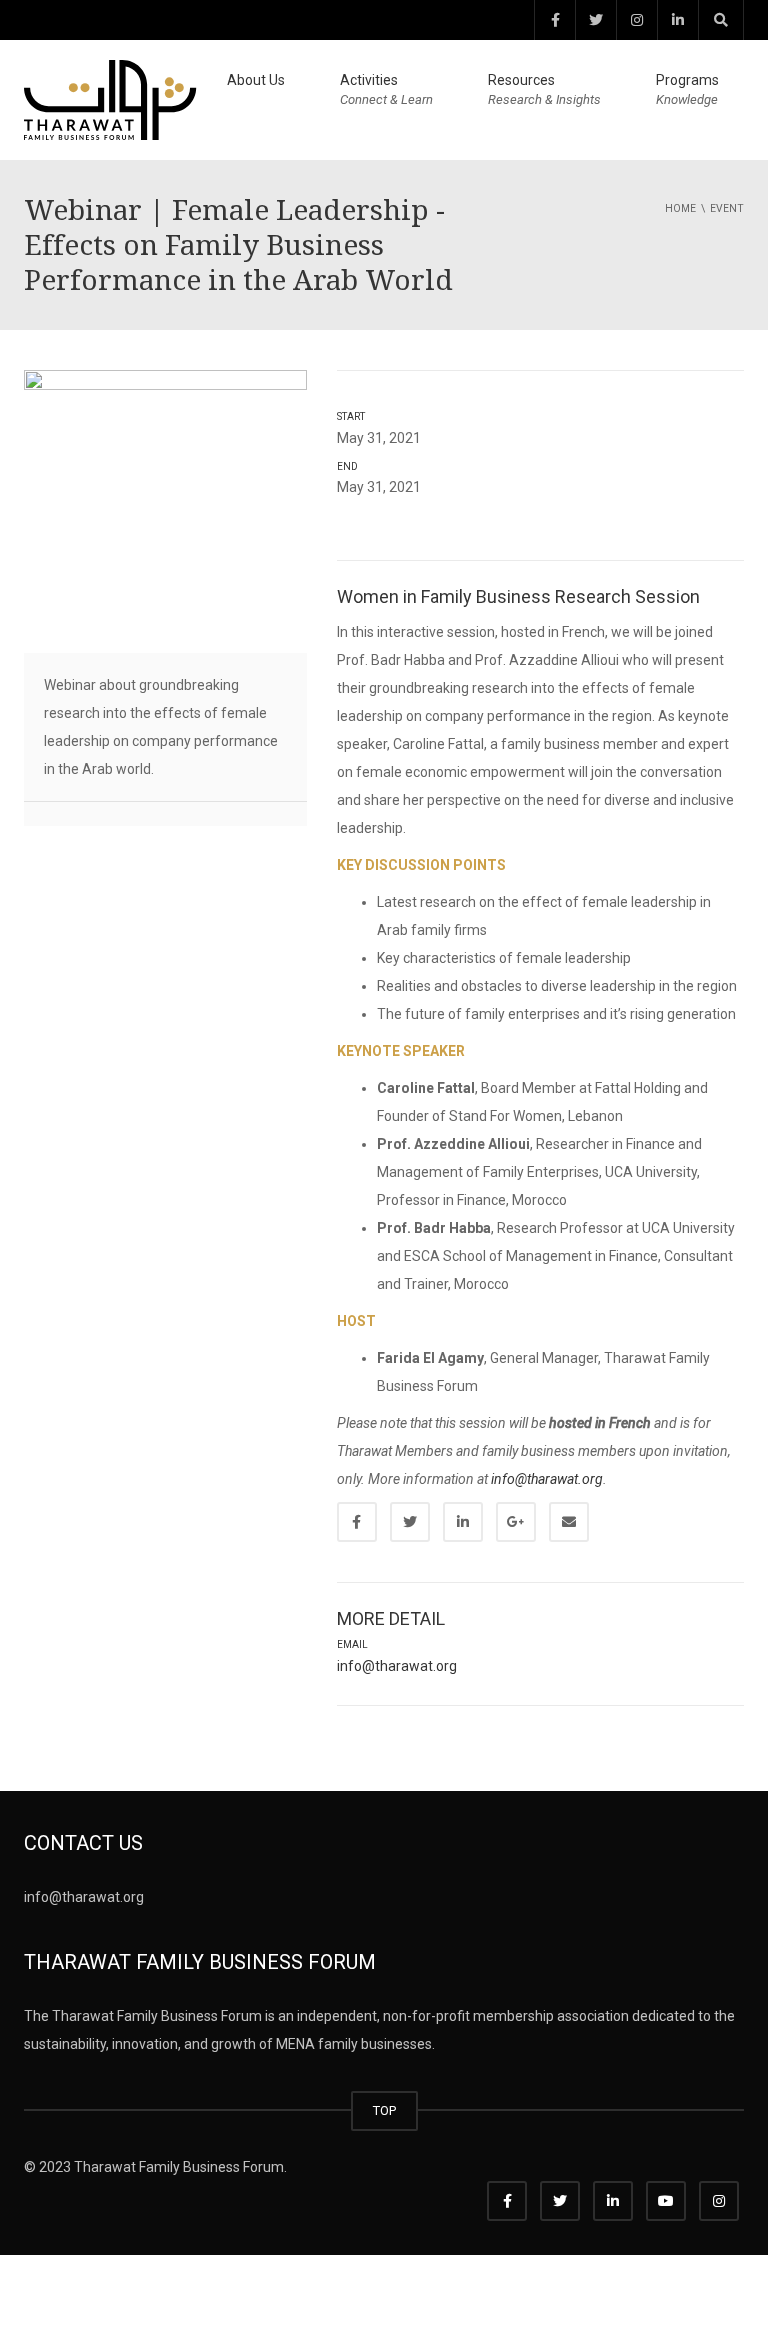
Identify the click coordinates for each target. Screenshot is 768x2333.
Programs (687, 89)
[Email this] (569, 1522)
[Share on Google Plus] (516, 1522)
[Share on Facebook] (357, 1522)
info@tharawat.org (547, 1479)
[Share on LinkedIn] (463, 1522)
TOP (384, 2110)
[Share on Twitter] (410, 1522)
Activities (386, 89)
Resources (544, 89)
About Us (256, 80)
